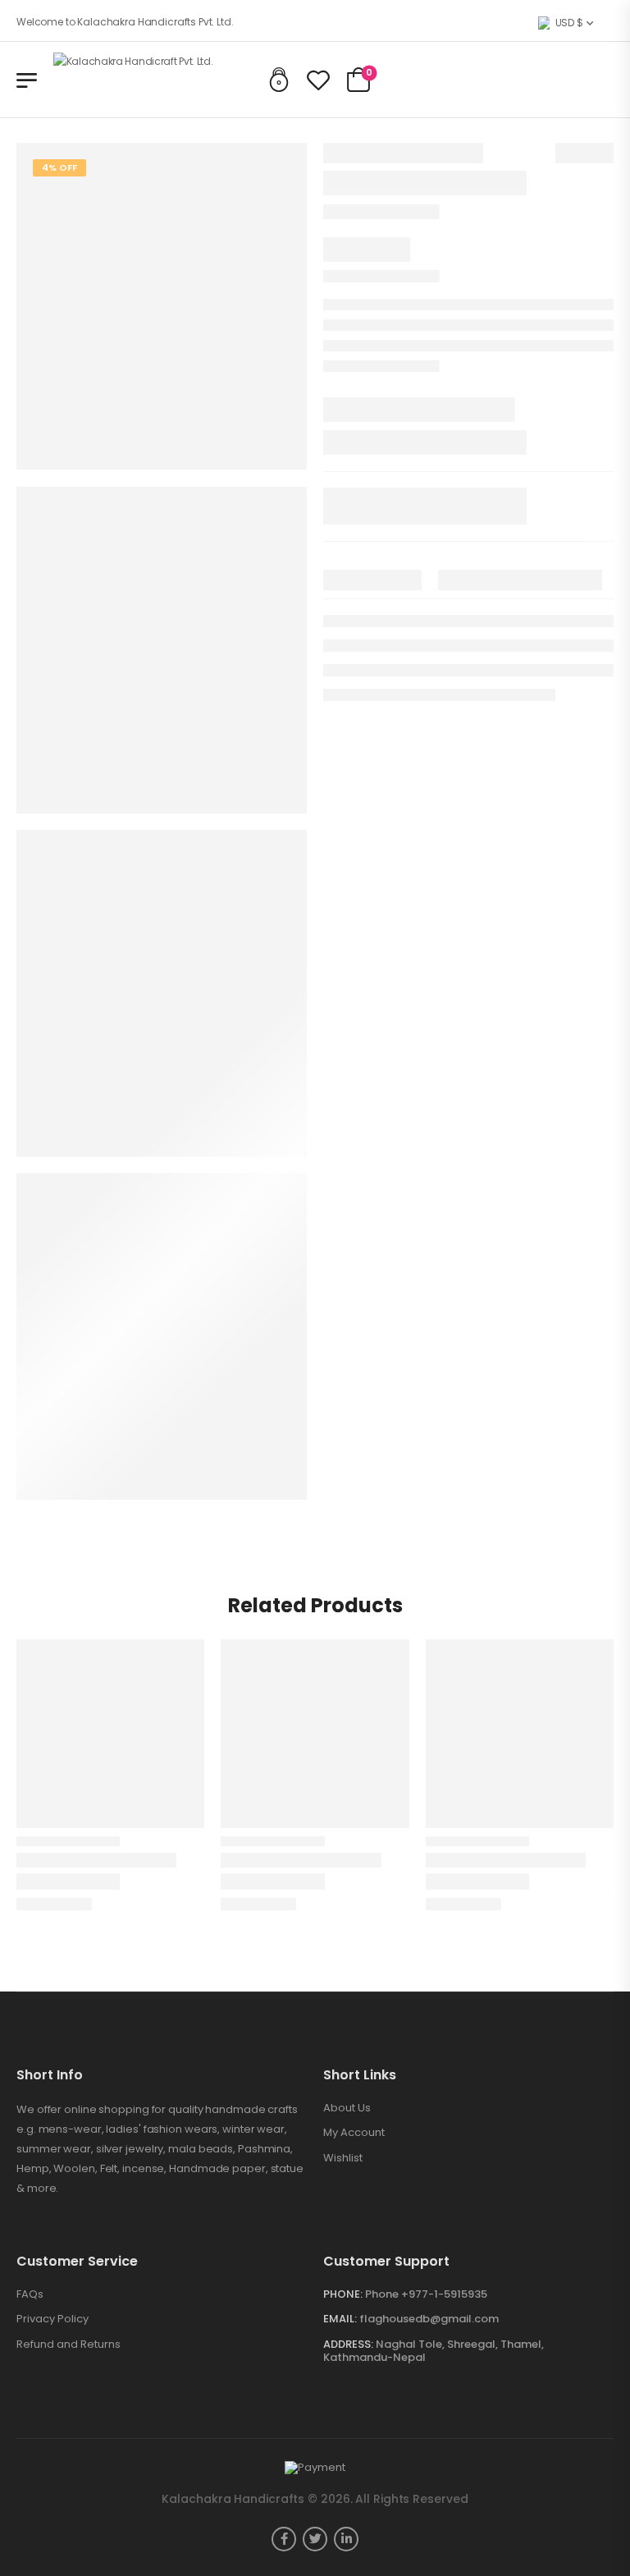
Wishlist (343, 2158)
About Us (347, 2108)
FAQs (30, 2294)
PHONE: (343, 2294)
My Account (354, 2133)
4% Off (59, 167)
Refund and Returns (68, 2345)
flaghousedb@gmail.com (429, 2319)
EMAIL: (340, 2319)
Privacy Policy (52, 2319)
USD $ (569, 23)
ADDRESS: (348, 2344)
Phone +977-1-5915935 (426, 2294)
